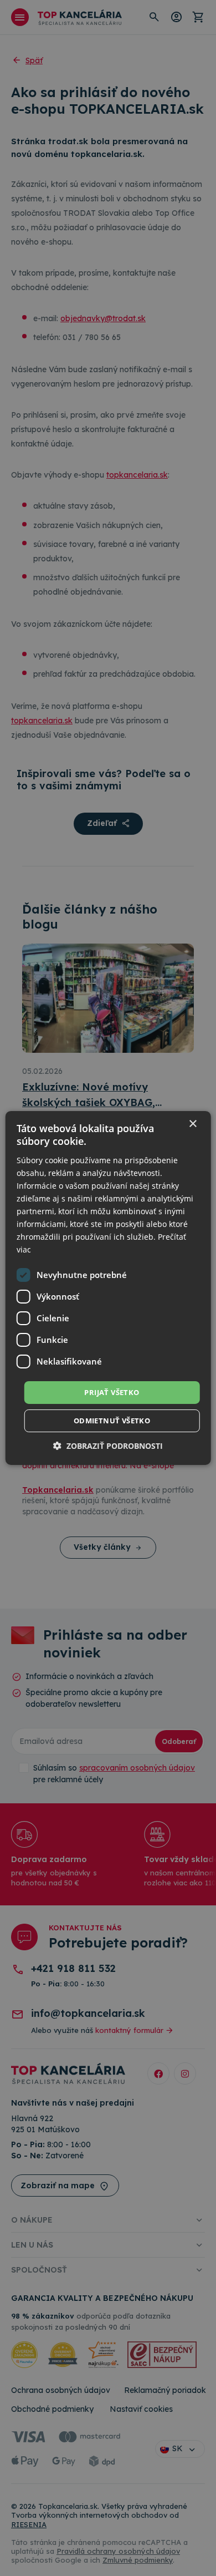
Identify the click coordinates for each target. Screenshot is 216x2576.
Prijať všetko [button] (112, 1392)
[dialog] (108, 1288)
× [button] (192, 1124)
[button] (108, 1446)
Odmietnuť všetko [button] (112, 1421)
